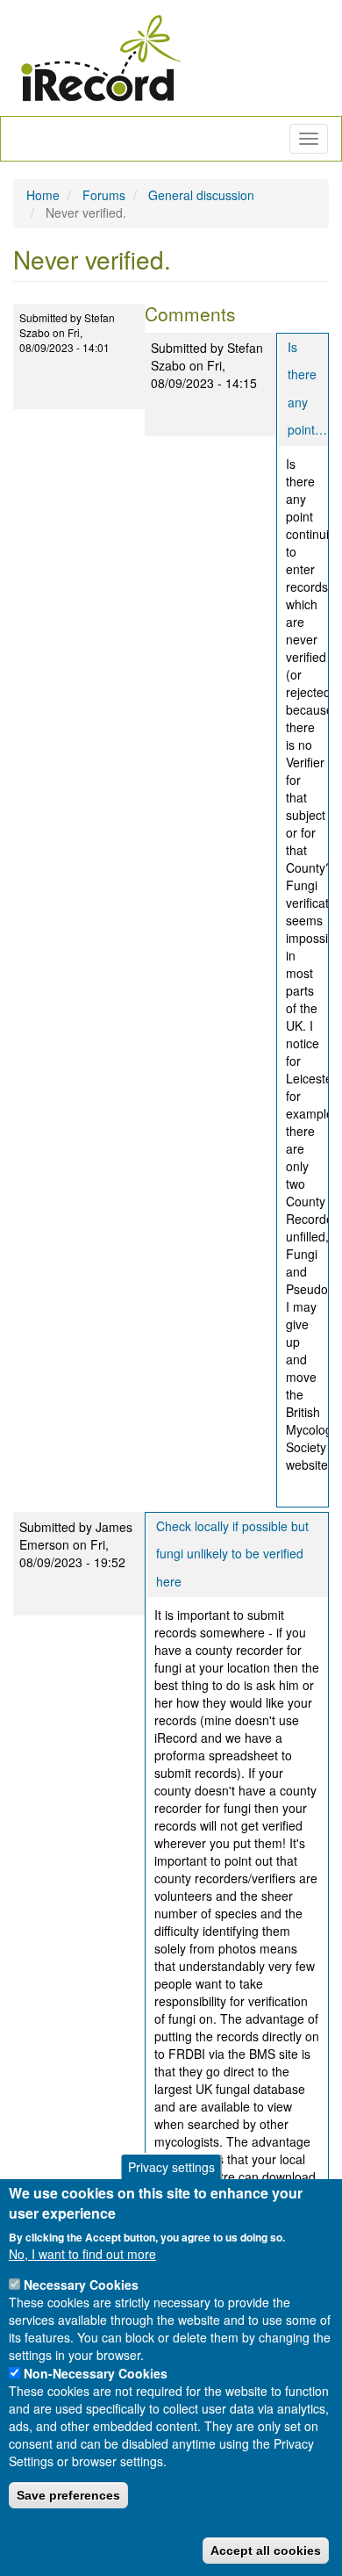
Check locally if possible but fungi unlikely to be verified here (232, 1554)
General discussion (201, 195)
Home (43, 195)
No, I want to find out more (82, 2254)
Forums (104, 195)
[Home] (101, 58)
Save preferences (68, 2495)
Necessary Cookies (81, 2285)
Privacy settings (171, 2167)
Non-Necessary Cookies (96, 2373)
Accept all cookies (266, 2551)
